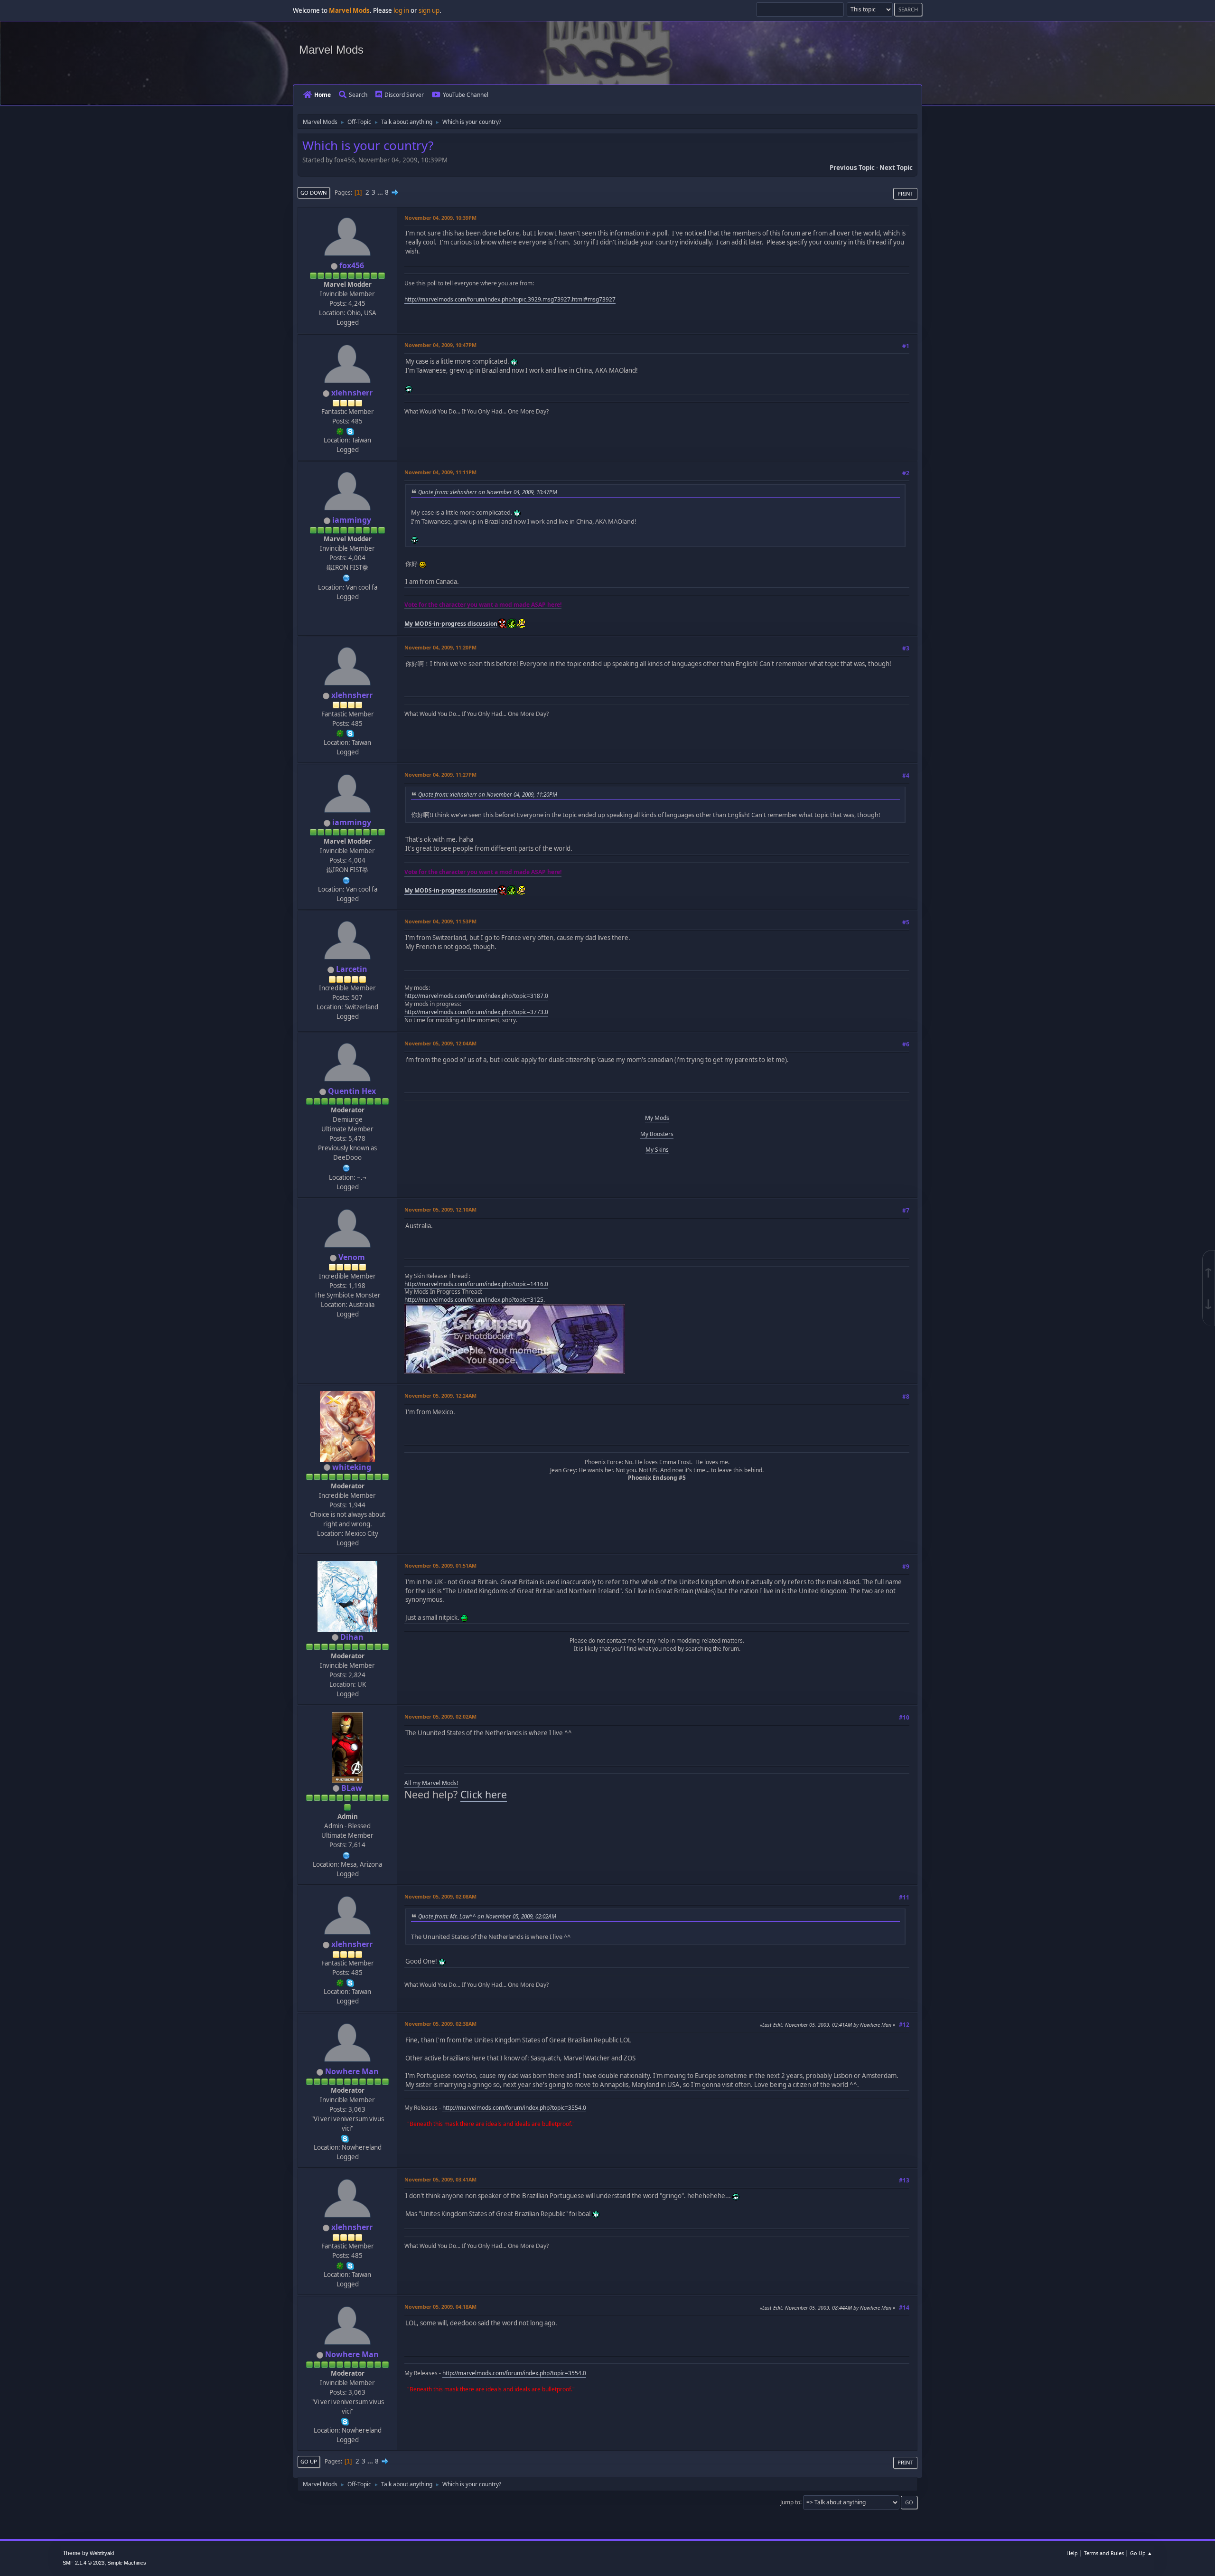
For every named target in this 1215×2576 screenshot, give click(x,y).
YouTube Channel (466, 95)
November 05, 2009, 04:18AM (440, 2307)
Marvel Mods (331, 50)
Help (1072, 2553)
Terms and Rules (1104, 2553)
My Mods (657, 1118)
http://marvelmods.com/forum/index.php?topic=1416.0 (476, 1284)
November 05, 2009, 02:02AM (440, 1716)
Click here (484, 1794)
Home (322, 95)
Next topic (896, 168)
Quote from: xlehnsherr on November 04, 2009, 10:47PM (488, 492)
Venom (352, 1257)
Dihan (352, 1637)
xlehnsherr (352, 393)
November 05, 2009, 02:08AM (440, 1896)
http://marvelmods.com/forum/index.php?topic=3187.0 (476, 996)
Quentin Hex (352, 1091)
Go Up (309, 2461)
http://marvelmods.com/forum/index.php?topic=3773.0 (476, 1012)
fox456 (352, 265)
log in (401, 10)
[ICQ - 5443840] (340, 431)
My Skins (657, 1150)
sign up (429, 10)
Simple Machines (127, 2563)
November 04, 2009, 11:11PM (440, 472)
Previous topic (852, 168)
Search (358, 95)
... (381, 192)
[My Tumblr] (346, 1167)
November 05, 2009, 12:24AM (440, 1396)
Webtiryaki (102, 2553)
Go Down (314, 193)
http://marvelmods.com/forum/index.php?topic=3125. (475, 1300)
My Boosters (657, 1134)
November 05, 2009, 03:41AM (440, 2179)
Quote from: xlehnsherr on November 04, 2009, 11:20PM (488, 794)
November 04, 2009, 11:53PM (440, 921)
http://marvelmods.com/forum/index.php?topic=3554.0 (514, 2108)
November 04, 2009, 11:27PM (440, 775)
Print (905, 193)
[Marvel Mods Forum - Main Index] (346, 1854)
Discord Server (404, 95)
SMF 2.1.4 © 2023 (84, 2563)
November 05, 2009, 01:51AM (440, 1565)
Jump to (790, 2502)
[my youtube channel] (346, 577)
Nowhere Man (352, 2071)
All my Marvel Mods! (431, 1783)
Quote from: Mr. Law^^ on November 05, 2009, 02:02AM (487, 1916)
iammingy (352, 520)
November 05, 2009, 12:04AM (440, 1043)
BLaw (352, 1788)
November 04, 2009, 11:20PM (440, 647)
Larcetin (352, 969)
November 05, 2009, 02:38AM (440, 2024)
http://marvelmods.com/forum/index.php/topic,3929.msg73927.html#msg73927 (510, 299)
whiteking (352, 1467)
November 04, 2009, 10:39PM (440, 218)
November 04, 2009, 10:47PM (440, 345)
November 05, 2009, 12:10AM (440, 1209)
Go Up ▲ (1141, 2553)
